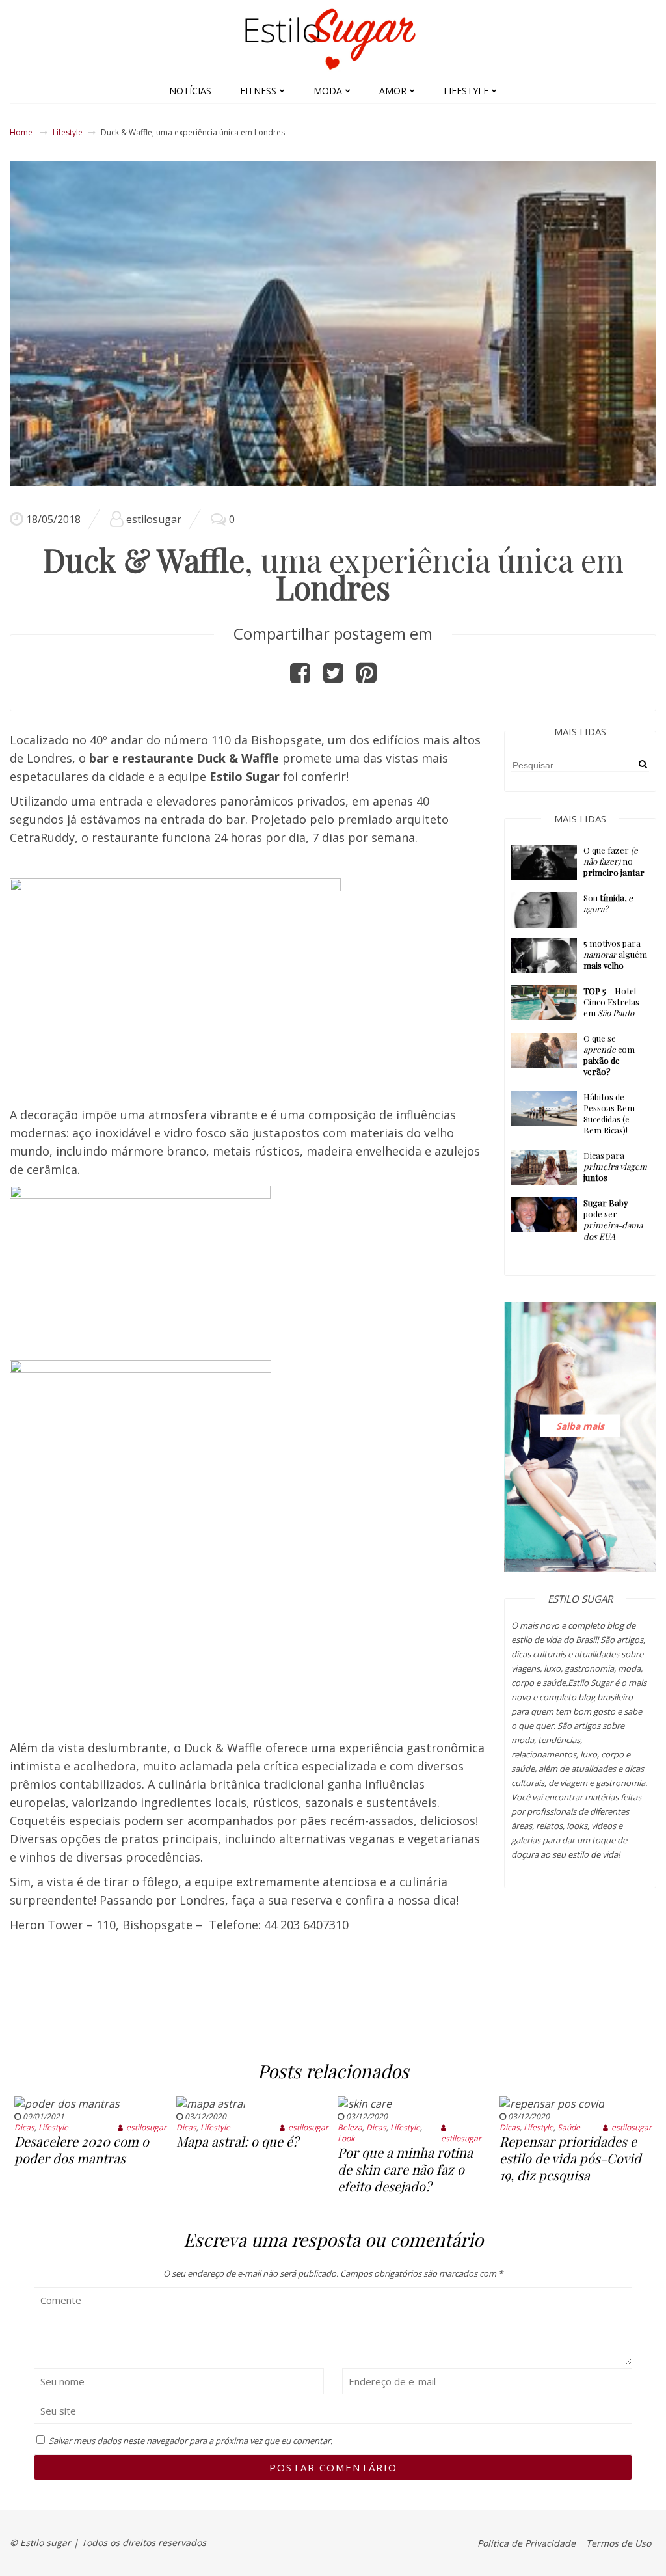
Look (346, 2138)
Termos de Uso (619, 2543)
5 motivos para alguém (615, 954)
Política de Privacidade (526, 2543)
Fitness (258, 91)
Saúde (569, 2127)
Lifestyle (466, 91)
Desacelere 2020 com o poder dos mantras (82, 2149)
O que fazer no (614, 861)
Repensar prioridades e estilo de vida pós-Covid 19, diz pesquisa (570, 2158)
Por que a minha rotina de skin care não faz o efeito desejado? (405, 2169)
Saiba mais (580, 1425)
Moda (328, 91)
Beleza (350, 2127)
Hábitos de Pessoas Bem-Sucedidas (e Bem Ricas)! (611, 1113)
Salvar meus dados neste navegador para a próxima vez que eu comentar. (191, 2441)
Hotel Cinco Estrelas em (611, 1002)
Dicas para (615, 1166)
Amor (393, 91)
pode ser (613, 1219)
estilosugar (154, 519)
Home (21, 132)
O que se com (609, 1055)
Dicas (24, 2127)
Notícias (190, 91)
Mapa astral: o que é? (237, 2141)
